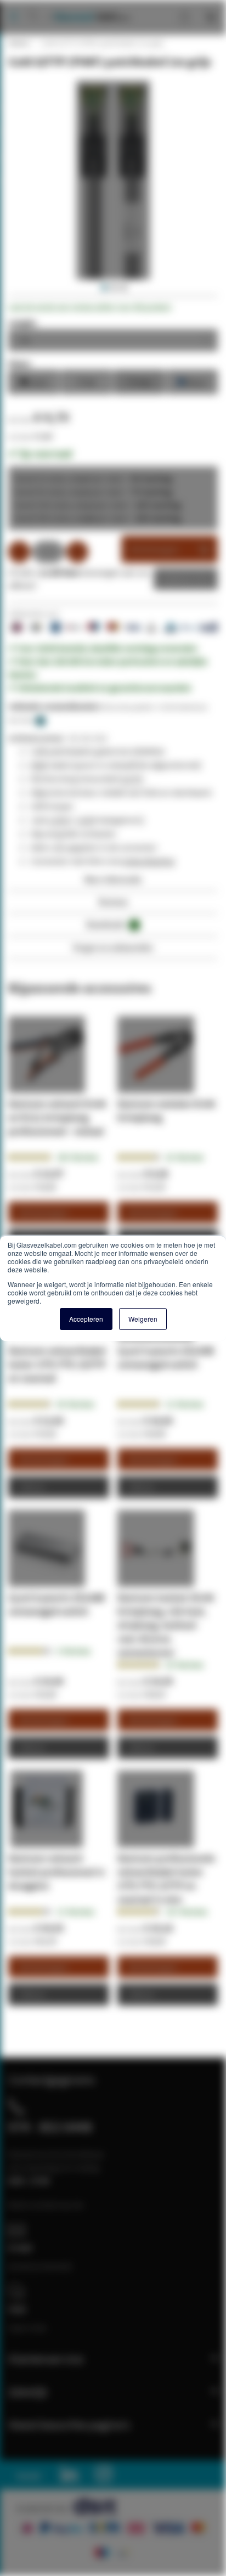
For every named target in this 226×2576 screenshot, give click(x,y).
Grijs (140, 381)
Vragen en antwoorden (113, 947)
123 (187, 1912)
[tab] (113, 883)
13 (75, 1912)
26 (185, 1157)
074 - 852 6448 (50, 2127)
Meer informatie (113, 879)
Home (18, 43)
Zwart (34, 381)
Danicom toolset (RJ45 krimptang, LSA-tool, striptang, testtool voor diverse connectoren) (166, 1625)
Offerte (177, 579)
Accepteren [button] (86, 1319)
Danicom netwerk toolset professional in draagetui (56, 1872)
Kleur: (20, 363)
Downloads (111, 924)
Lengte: (23, 323)
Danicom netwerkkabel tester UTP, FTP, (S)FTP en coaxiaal (57, 1364)
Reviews (113, 902)
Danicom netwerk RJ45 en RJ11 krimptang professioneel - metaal (57, 1117)
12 (185, 1404)
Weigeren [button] (143, 1319)
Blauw (192, 381)
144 (77, 1157)
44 (75, 1404)
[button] (103, 288)
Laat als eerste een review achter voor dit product (90, 307)
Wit (87, 381)
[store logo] (87, 5)
